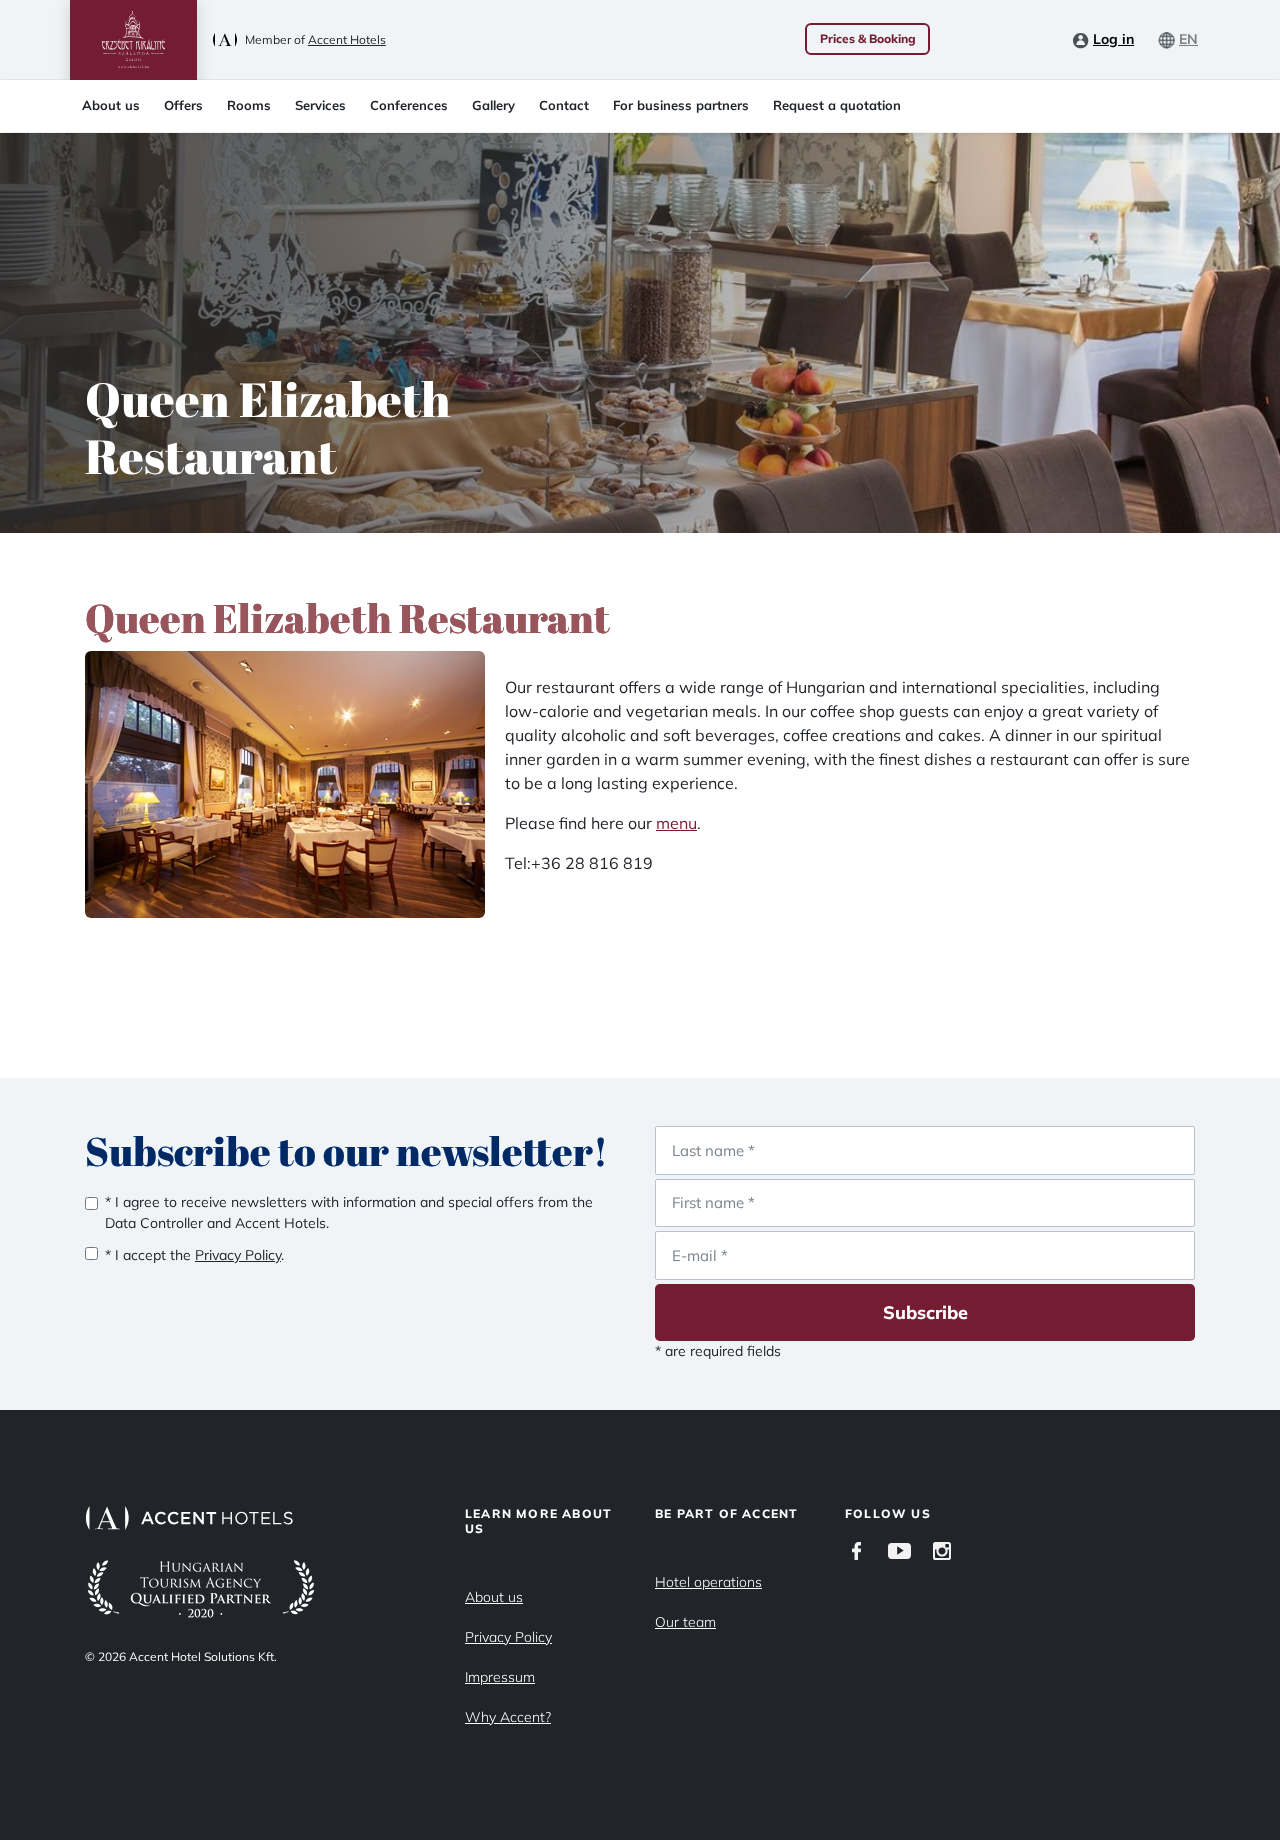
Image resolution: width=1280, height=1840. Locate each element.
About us (111, 105)
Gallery (493, 105)
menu (676, 823)
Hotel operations (708, 1582)
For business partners (681, 105)
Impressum (500, 1677)
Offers (183, 105)
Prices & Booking (868, 38)
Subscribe (925, 1312)
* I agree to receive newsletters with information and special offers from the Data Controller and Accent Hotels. (349, 1212)
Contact (564, 105)
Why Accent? (508, 1717)
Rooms (249, 105)
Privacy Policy (508, 1637)
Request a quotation (837, 105)
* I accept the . (194, 1255)
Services (320, 105)
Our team (685, 1622)
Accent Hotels (347, 39)
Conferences (409, 105)
